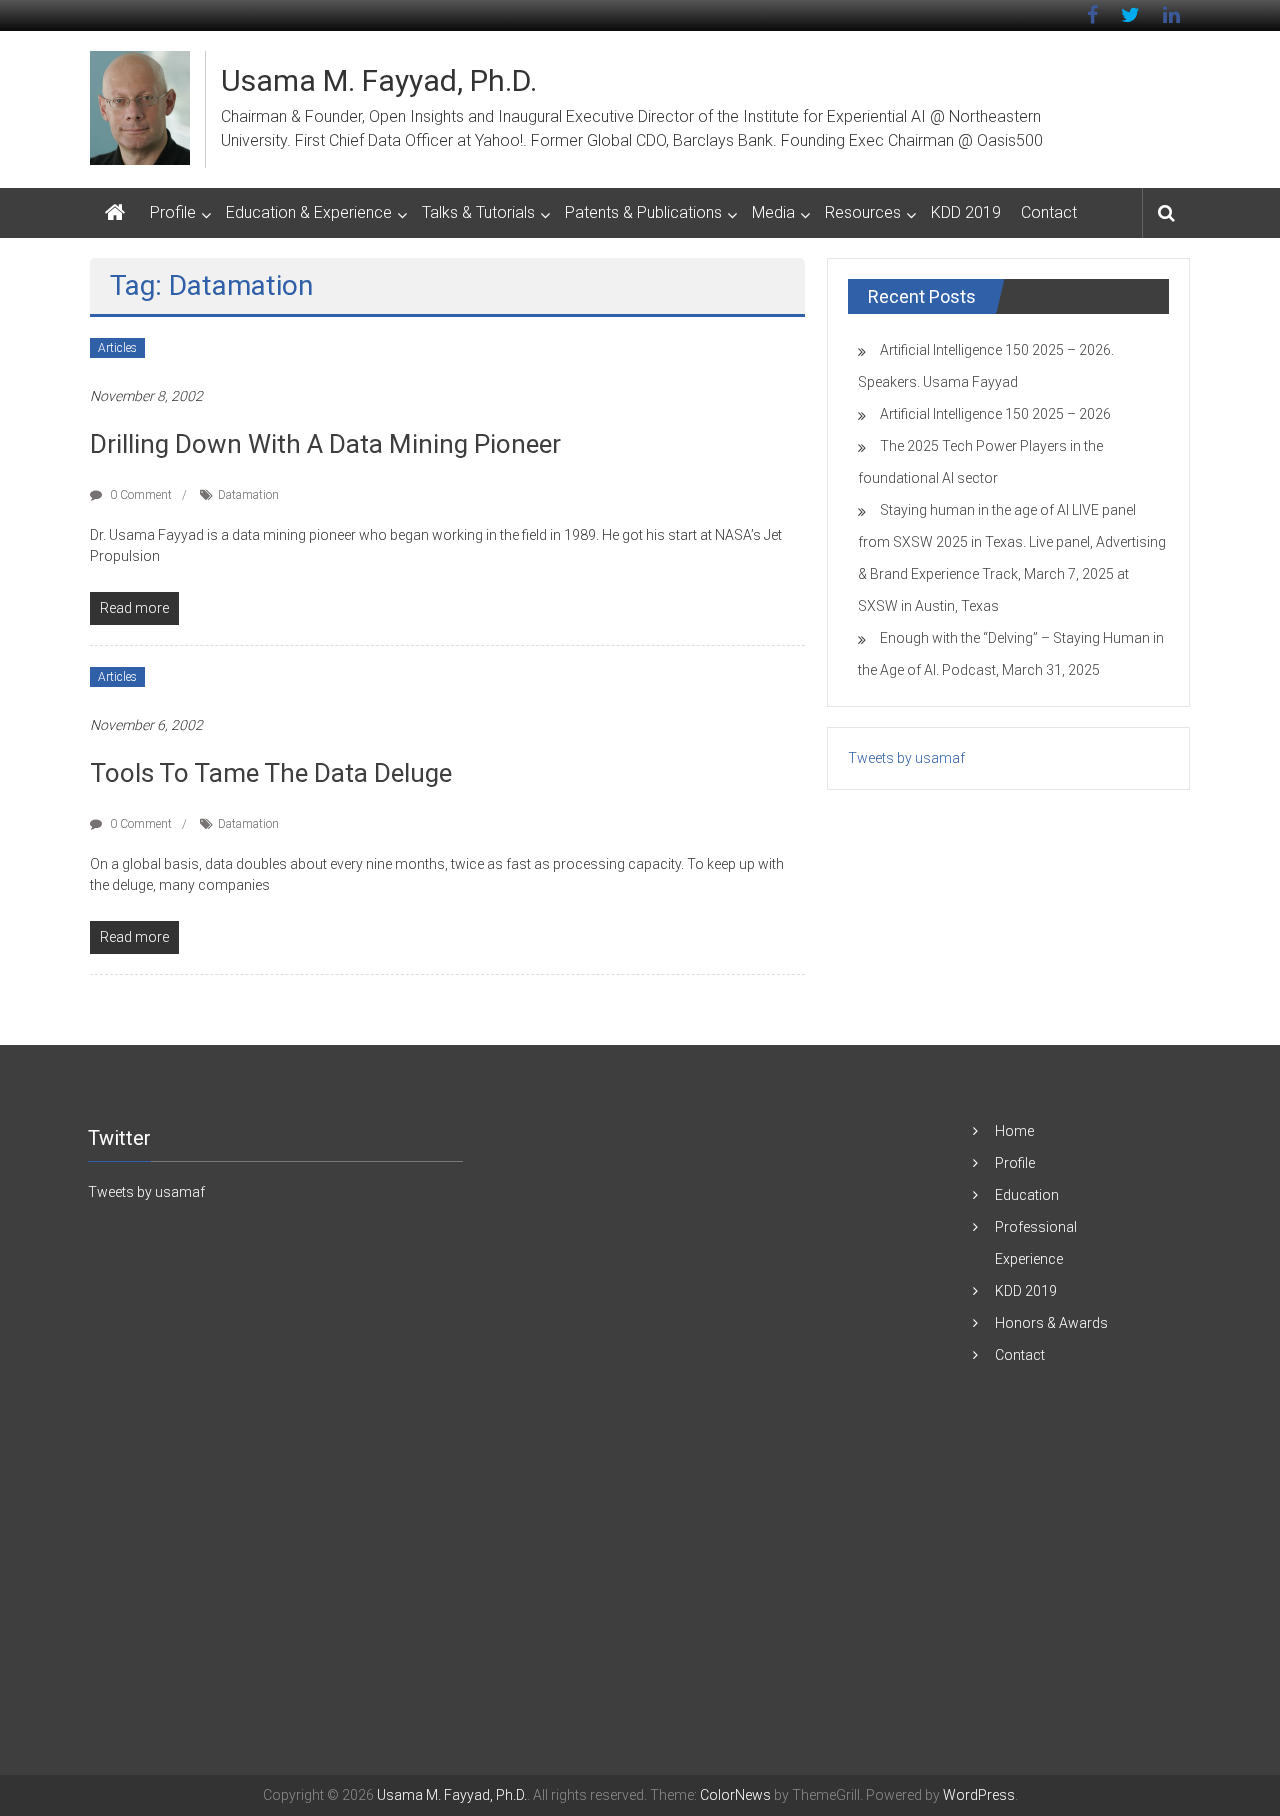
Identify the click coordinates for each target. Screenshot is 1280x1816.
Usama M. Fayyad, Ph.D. (379, 80)
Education (1027, 1195)
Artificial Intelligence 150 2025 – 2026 (995, 414)
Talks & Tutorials (478, 212)
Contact (1049, 212)
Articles (117, 348)
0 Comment (139, 495)
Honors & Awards (1051, 1323)
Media (773, 212)
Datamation (248, 495)
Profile (173, 212)
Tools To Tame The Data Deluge (271, 773)
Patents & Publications (643, 212)
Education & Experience (309, 212)
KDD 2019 (966, 212)
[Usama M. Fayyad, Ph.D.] (115, 213)
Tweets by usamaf (906, 758)
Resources (863, 212)
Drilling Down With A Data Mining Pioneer (325, 444)
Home (1014, 1131)
